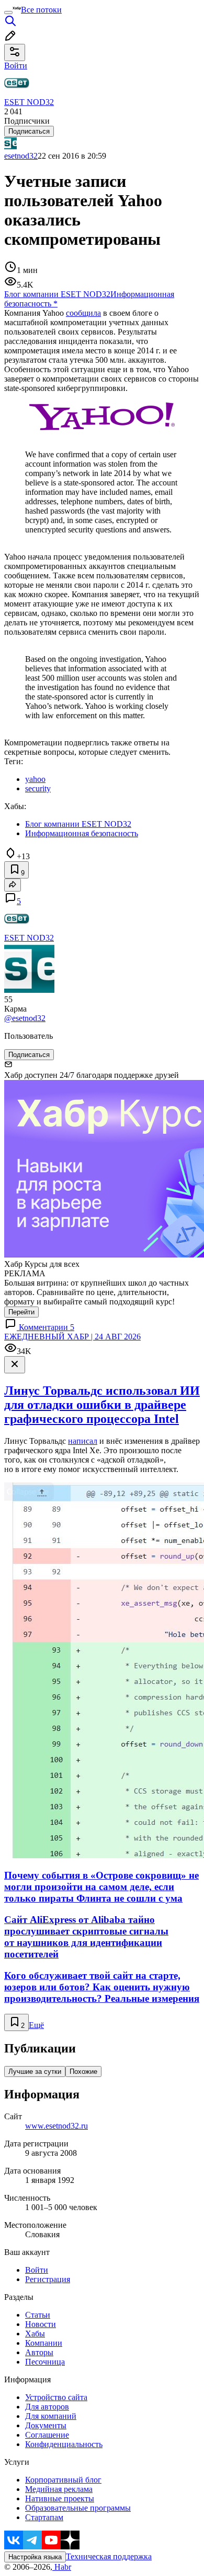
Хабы (35, 2334)
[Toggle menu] (8, 13)
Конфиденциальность (64, 2444)
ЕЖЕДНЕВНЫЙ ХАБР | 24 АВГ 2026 (72, 1337)
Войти (37, 2270)
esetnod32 (21, 156)
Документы (46, 2425)
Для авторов (47, 2407)
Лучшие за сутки (35, 2072)
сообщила (83, 313)
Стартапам (44, 2517)
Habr (62, 2567)
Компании (44, 2343)
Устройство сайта (56, 2397)
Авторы (39, 2352)
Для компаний (51, 2416)
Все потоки (41, 10)
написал (83, 1441)
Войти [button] (16, 66)
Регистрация (48, 2279)
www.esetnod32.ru (56, 2126)
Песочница (45, 2362)
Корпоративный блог (63, 2480)
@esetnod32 (25, 1018)
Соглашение (47, 2435)
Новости (41, 2324)
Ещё (36, 2025)
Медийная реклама (59, 2489)
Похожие (83, 2072)
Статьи (38, 2315)
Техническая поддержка (109, 2556)
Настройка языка (35, 2557)
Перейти (21, 1312)
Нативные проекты (60, 2498)
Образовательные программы (78, 2508)
